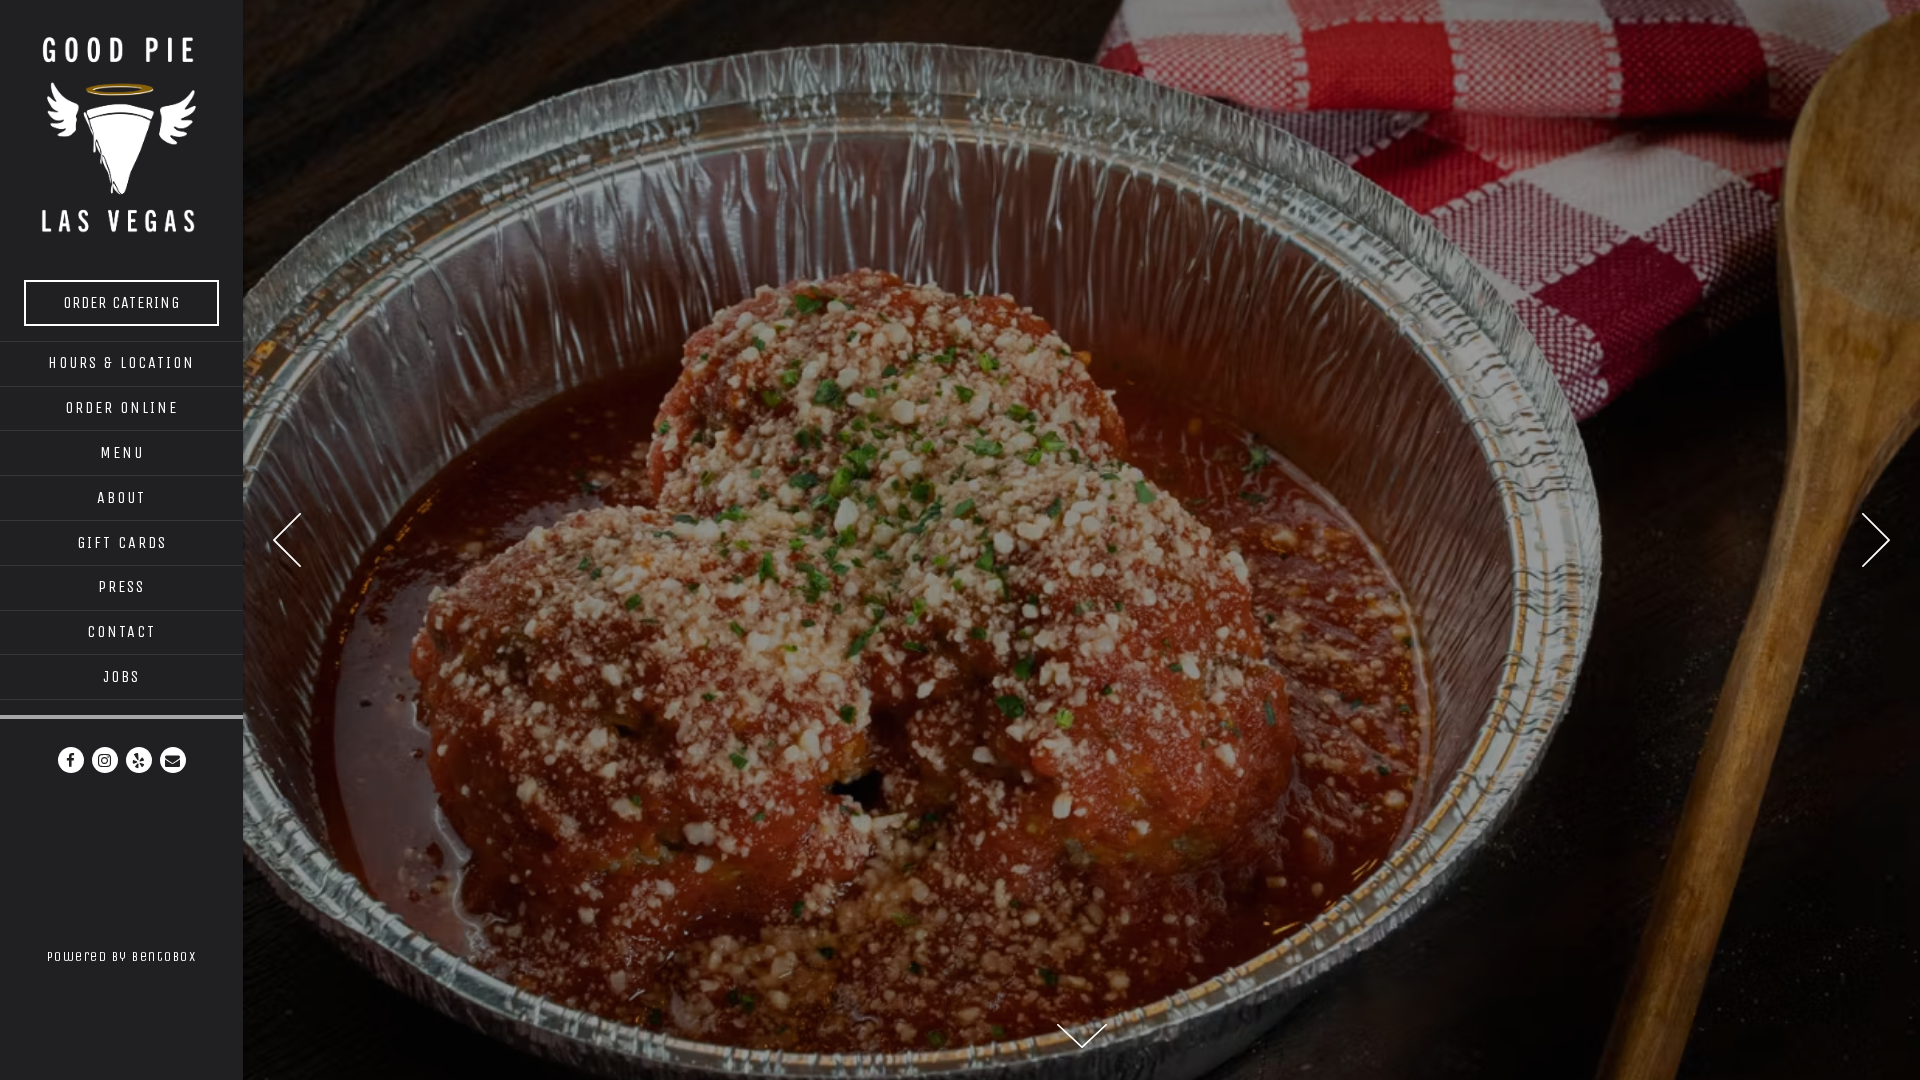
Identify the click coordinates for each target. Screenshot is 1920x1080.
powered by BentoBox (145, 956)
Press (121, 586)
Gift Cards (125, 542)
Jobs (121, 676)
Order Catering (140, 302)
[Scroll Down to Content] (1082, 1036)
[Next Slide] (1876, 540)
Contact (121, 631)
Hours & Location (121, 362)
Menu (125, 452)
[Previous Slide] (287, 540)
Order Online (121, 407)
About (121, 497)
